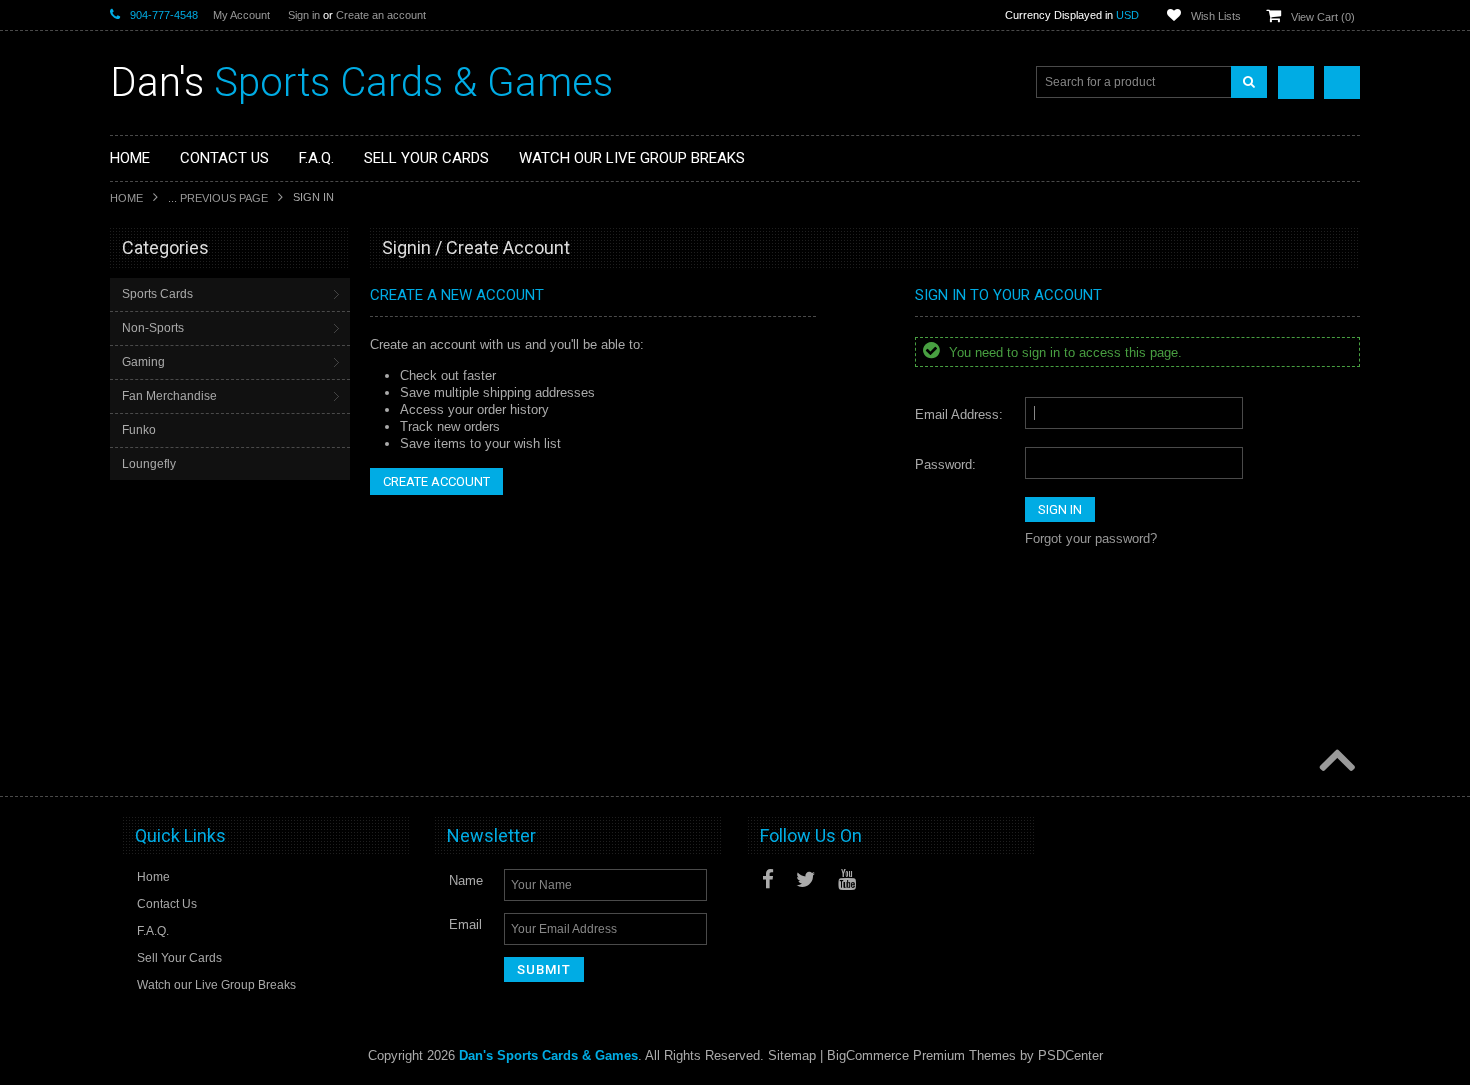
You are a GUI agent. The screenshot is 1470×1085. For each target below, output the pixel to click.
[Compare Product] (1296, 82)
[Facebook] (768, 879)
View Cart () (1323, 17)
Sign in (304, 15)
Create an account (381, 15)
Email (465, 924)
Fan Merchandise (169, 396)
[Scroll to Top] (1335, 762)
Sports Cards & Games (361, 82)
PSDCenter (1070, 1055)
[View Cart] (1342, 82)
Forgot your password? (1091, 538)
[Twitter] (806, 879)
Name (466, 880)
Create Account (436, 481)
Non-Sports (153, 328)
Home (126, 198)
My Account (241, 15)
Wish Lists (1216, 16)
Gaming (143, 362)
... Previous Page (218, 198)
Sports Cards (157, 294)
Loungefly (149, 464)
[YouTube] (847, 879)
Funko (139, 430)
